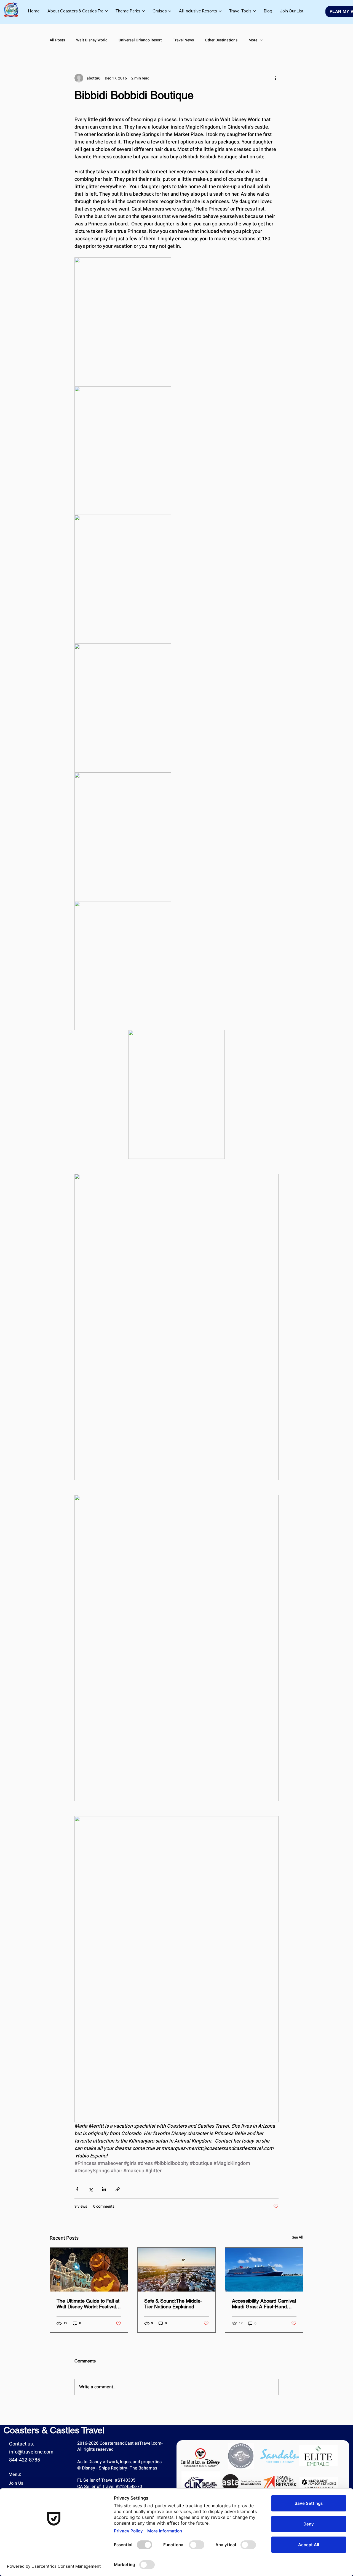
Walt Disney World (92, 40)
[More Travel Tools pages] (255, 11)
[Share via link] (118, 2189)
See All (298, 2237)
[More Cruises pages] (170, 11)
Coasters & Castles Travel (54, 2430)
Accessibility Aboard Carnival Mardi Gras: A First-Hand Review (264, 2304)
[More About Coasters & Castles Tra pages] (106, 11)
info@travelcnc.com (31, 2452)
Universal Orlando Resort (140, 40)
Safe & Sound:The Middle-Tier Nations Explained (173, 2304)
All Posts (57, 40)
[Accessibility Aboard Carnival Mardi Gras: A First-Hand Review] (264, 2270)
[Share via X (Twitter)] (91, 2189)
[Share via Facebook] (77, 2189)
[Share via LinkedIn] (104, 2189)
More (253, 40)
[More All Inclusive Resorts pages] (220, 11)
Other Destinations (221, 40)
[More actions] (275, 78)
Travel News (183, 40)
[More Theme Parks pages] (143, 11)
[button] (292, 11)
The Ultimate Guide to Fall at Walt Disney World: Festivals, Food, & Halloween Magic (88, 2304)
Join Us (16, 2483)
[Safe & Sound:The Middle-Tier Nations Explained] (176, 2270)
